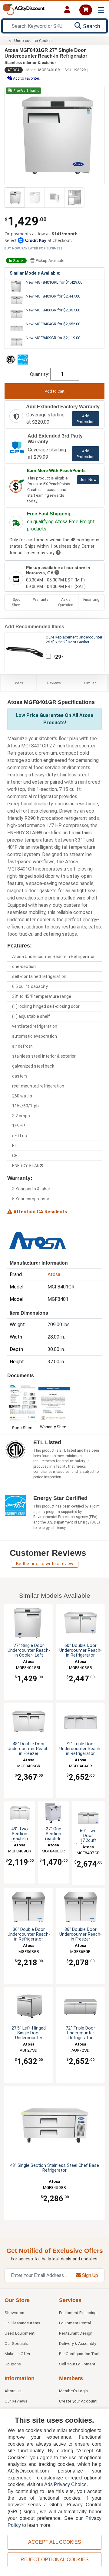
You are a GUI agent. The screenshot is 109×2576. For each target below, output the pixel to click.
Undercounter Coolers (33, 41)
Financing (91, 600)
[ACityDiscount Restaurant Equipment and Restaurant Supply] (24, 9)
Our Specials (16, 2343)
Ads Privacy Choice (65, 2484)
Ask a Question (66, 602)
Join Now (88, 480)
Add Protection (86, 419)
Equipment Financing (78, 2313)
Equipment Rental (75, 2323)
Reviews (54, 683)
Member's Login (73, 2391)
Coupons (13, 2364)
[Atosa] (38, 1240)
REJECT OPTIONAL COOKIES (55, 2560)
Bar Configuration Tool (79, 2354)
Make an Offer (17, 2354)
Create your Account (78, 2401)
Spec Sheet (16, 602)
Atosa (14, 70)
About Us (13, 2391)
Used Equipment (20, 2333)
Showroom (14, 2313)
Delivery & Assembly (78, 2343)
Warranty (41, 600)
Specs (18, 683)
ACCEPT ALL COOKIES (55, 2542)
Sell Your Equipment (77, 2364)
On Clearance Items (22, 2323)
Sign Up (89, 2275)
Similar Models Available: (35, 273)
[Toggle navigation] (101, 10)
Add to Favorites (26, 78)
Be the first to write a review (45, 1564)
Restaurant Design (76, 2333)
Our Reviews (16, 2401)
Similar (90, 683)
